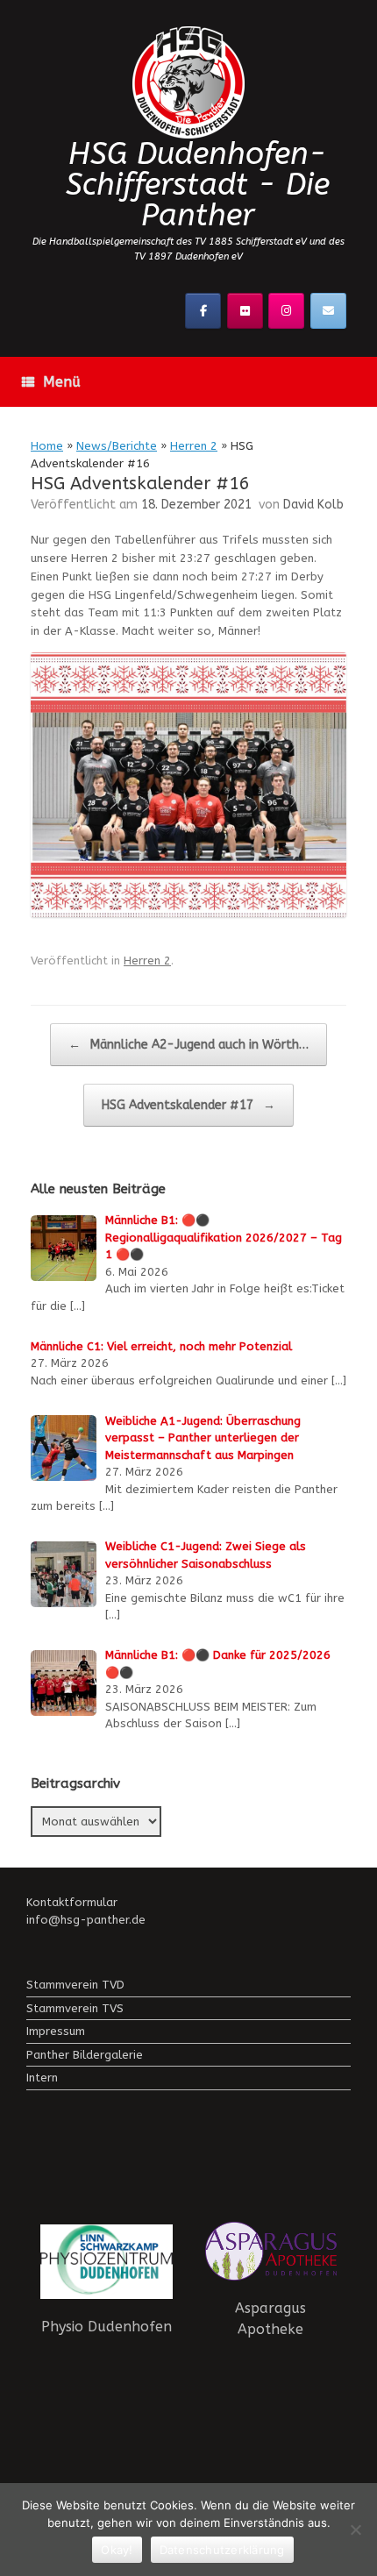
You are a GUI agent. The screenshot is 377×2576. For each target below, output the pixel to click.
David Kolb (313, 505)
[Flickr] (245, 311)
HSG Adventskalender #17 (188, 1105)
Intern (42, 2078)
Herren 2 (194, 446)
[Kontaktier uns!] (328, 311)
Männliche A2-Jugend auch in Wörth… (188, 1045)
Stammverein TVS (75, 2008)
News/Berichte (117, 446)
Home (47, 446)
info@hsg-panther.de (86, 1920)
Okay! (117, 2550)
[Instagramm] (286, 311)
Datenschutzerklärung (222, 2550)
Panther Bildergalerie (85, 2055)
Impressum (56, 2031)
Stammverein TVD (75, 1985)
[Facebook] (203, 311)
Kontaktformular (72, 1902)
